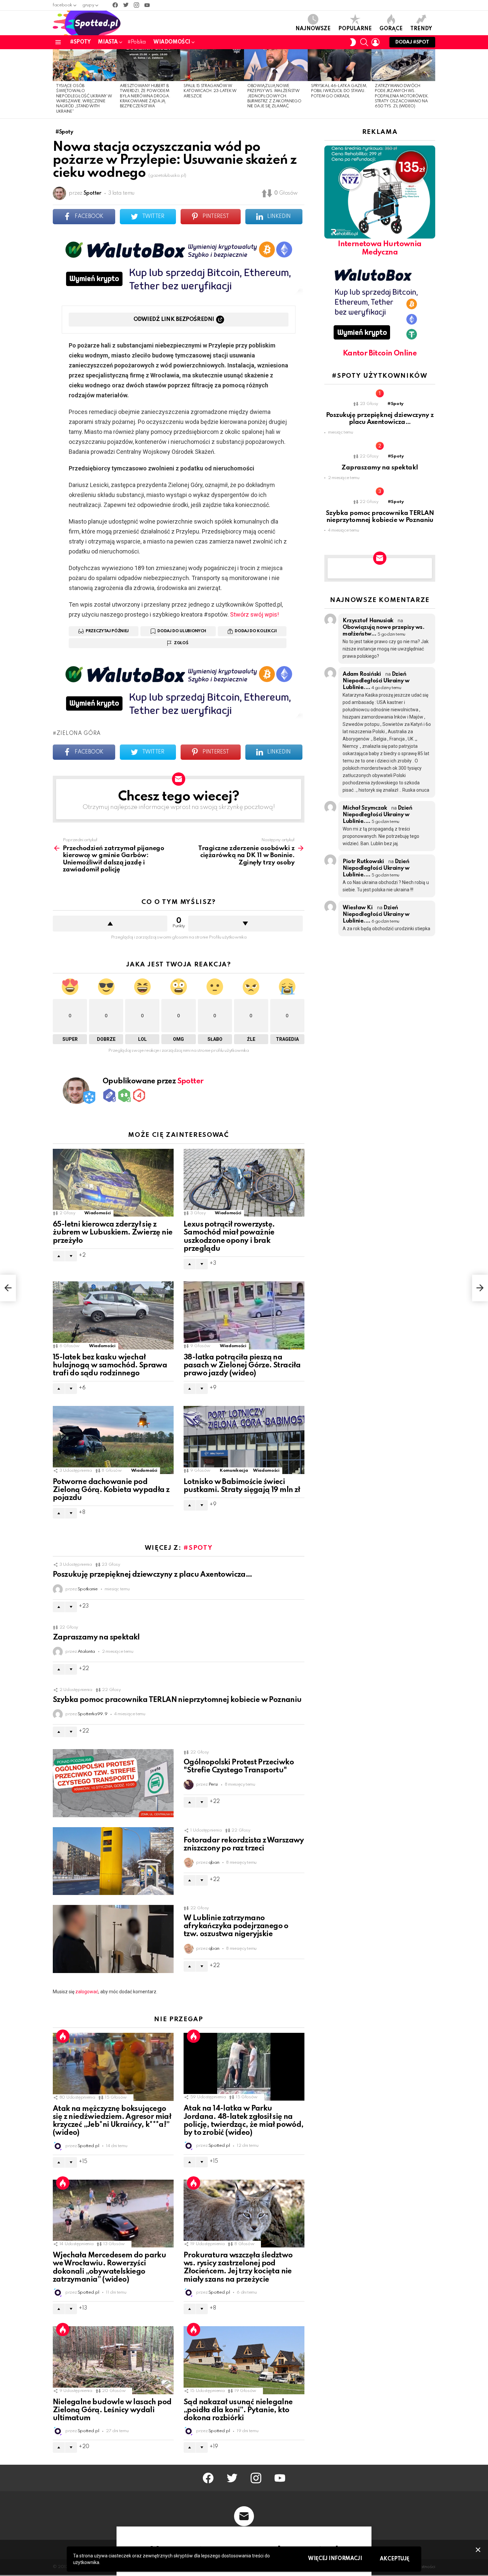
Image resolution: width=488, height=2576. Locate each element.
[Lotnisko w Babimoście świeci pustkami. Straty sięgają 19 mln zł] (244, 1440)
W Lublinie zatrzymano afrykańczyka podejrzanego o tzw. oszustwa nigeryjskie (236, 1926)
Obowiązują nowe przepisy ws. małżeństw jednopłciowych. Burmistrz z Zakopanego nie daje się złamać (274, 96)
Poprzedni (56, 84)
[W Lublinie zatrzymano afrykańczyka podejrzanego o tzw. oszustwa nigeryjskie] (113, 1939)
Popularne (355, 29)
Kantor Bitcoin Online (380, 353)
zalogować (87, 1992)
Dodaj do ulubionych (182, 631)
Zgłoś (181, 643)
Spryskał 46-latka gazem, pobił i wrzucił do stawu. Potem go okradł (339, 91)
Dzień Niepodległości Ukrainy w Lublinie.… (376, 681)
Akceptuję (395, 2559)
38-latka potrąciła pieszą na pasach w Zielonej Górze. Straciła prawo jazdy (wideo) (242, 1365)
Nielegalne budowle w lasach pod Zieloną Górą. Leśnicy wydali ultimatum (112, 2410)
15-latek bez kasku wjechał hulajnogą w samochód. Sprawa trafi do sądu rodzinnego (110, 1365)
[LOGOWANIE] (375, 42)
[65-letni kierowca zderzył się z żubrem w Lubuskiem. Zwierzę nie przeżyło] (113, 1183)
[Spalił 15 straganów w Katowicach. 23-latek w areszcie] (212, 65)
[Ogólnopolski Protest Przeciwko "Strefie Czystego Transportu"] (113, 1783)
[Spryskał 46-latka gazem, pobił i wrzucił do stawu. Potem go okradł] (340, 65)
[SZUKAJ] (364, 42)
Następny (432, 84)
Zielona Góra (79, 734)
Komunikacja (234, 1471)
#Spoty (80, 42)
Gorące (391, 29)
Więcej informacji (335, 2559)
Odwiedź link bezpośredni (174, 319)
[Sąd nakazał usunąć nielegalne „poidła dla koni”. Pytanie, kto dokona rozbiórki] (244, 2360)
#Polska (137, 42)
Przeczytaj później (107, 631)
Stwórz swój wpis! (254, 614)
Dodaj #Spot (412, 42)
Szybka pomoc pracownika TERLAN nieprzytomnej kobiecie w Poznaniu (177, 1700)
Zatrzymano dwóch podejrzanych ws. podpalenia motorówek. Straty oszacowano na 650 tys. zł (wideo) (402, 96)
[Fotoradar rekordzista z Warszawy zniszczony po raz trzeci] (113, 1861)
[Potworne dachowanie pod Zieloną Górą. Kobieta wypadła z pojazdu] (113, 1440)
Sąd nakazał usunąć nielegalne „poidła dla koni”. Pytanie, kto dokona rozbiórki (238, 2410)
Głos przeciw (245, 924)
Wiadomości (172, 42)
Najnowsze (313, 29)
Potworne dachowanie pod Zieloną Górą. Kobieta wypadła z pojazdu (111, 1490)
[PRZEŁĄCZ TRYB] (353, 42)
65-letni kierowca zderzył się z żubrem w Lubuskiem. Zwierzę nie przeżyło (113, 1233)
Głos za (110, 924)
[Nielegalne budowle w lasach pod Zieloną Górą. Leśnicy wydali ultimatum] (113, 2360)
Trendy (421, 29)
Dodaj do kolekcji (256, 631)
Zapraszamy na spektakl (96, 1637)
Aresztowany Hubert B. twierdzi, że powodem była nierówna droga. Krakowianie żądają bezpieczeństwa (145, 96)
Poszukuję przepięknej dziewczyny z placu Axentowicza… (152, 1575)
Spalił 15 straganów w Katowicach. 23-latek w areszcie (210, 91)
